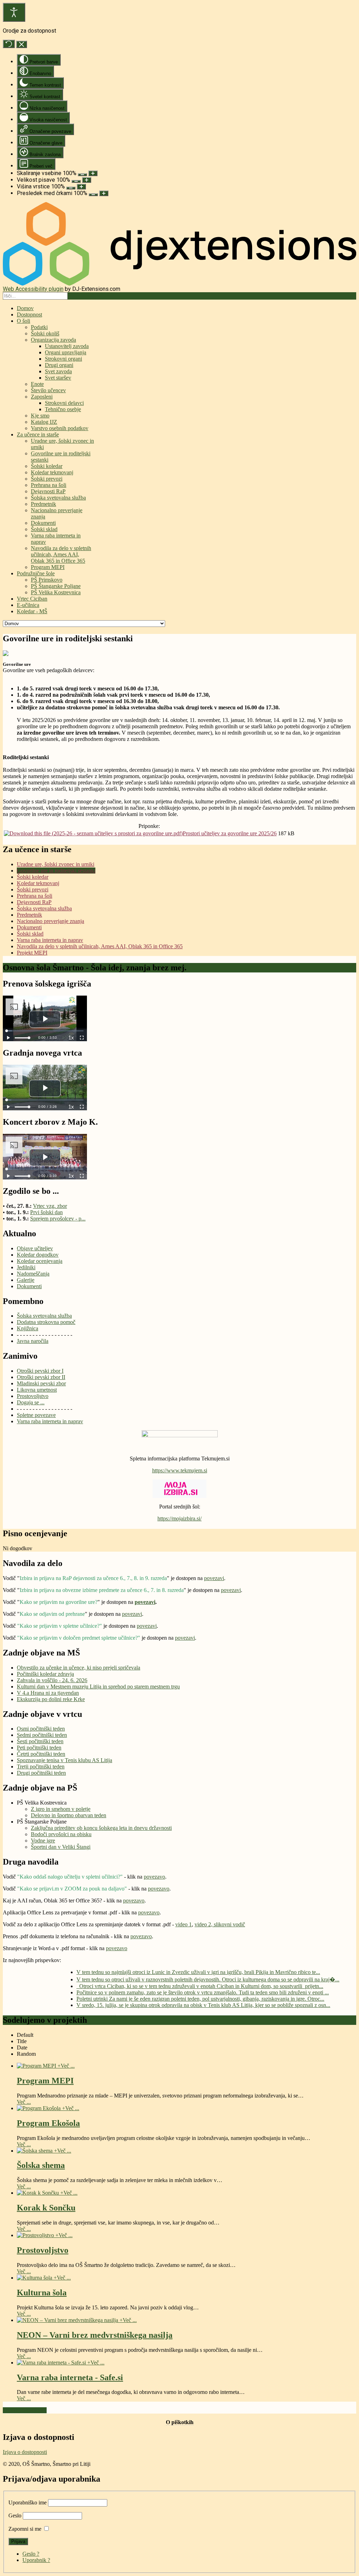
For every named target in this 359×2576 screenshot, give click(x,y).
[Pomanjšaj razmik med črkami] (93, 195)
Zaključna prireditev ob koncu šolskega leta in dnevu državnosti (101, 1828)
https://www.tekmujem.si (180, 1470)
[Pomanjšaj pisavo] (76, 181)
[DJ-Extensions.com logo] (179, 284)
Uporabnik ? (36, 2560)
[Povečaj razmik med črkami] (104, 193)
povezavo (154, 1877)
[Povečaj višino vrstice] (81, 187)
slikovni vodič (229, 1924)
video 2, (204, 1924)
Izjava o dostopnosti (25, 2452)
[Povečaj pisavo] (87, 180)
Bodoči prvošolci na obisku (61, 1834)
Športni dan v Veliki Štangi (61, 1847)
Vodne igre (43, 1841)
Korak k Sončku (46, 2208)
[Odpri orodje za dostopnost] (14, 12)
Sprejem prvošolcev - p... (58, 1219)
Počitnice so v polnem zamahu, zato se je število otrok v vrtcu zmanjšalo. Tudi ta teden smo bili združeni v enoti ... (203, 1992)
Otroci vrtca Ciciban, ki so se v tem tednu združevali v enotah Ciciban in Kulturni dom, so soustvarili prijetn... (200, 1986)
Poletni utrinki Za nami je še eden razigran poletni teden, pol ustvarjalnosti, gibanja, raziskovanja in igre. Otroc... (200, 1999)
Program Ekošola (48, 2123)
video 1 (184, 1924)
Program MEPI (45, 2081)
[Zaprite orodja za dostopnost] (22, 44)
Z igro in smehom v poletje (61, 1809)
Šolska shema (41, 2165)
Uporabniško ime (28, 2503)
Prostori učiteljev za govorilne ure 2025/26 (230, 833)
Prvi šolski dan (46, 1212)
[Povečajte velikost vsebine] (93, 173)
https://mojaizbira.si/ (179, 1518)
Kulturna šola (42, 2293)
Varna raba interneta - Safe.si (70, 2377)
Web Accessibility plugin (33, 289)
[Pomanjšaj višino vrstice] (71, 188)
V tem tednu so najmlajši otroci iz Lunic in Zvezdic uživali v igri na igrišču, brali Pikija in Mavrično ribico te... (198, 1972)
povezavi (214, 1578)
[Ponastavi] (9, 44)
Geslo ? (31, 2554)
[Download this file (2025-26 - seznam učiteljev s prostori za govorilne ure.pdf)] (93, 833)
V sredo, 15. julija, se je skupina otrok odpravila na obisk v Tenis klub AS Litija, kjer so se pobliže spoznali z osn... (203, 2005)
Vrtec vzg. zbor (50, 1206)
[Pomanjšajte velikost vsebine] (82, 175)
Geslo (15, 2515)
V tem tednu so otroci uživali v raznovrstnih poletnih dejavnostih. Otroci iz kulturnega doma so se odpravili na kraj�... (208, 1979)
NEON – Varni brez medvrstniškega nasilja (95, 2335)
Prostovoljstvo (43, 2250)
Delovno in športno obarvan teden (69, 1815)
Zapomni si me (25, 2529)
